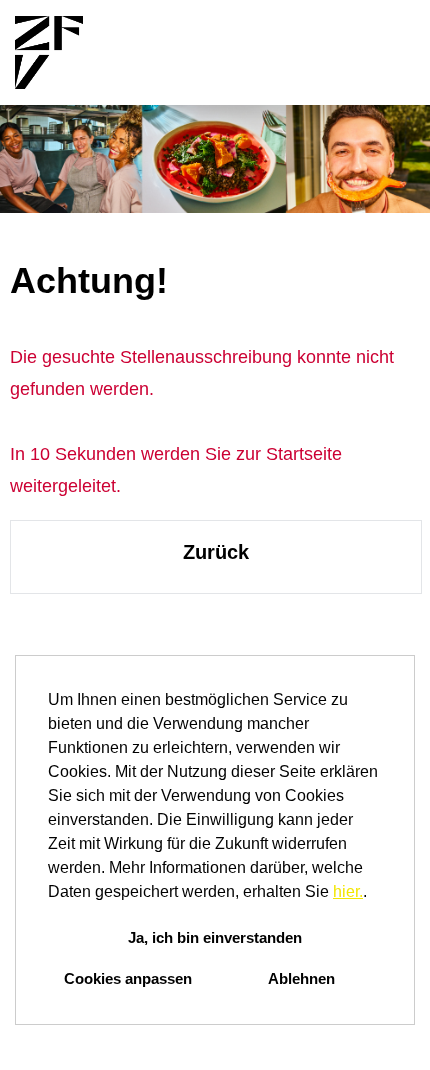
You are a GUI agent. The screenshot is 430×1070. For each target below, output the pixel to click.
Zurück (216, 552)
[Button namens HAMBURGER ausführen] (381, 52)
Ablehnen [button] (301, 978)
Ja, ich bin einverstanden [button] (215, 937)
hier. (348, 891)
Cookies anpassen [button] (128, 978)
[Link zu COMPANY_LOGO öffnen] (49, 52)
